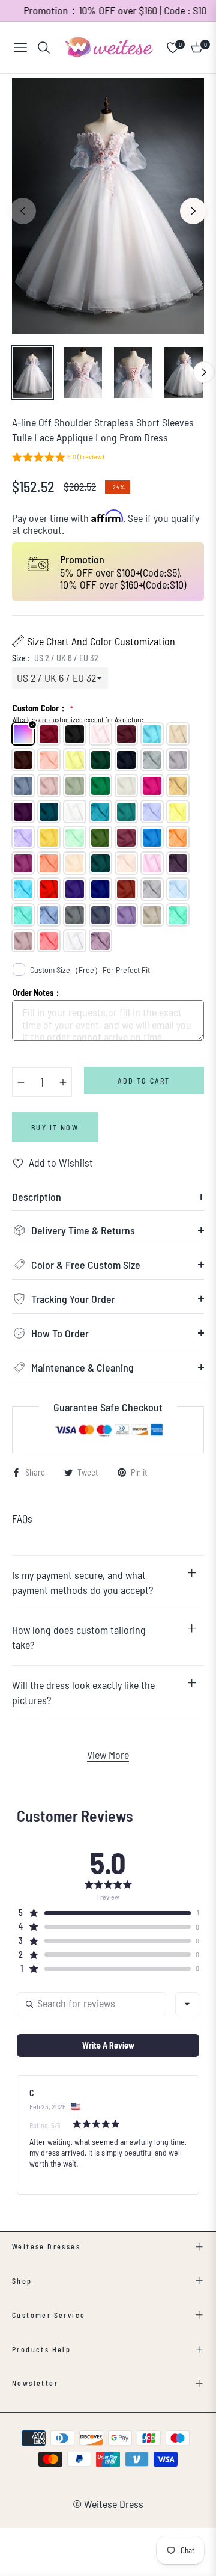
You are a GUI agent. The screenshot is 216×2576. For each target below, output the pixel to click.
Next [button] (193, 211)
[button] (58, 458)
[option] (108, 207)
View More (108, 1755)
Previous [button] (23, 211)
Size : (55, 658)
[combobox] (187, 2004)
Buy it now (55, 1127)
